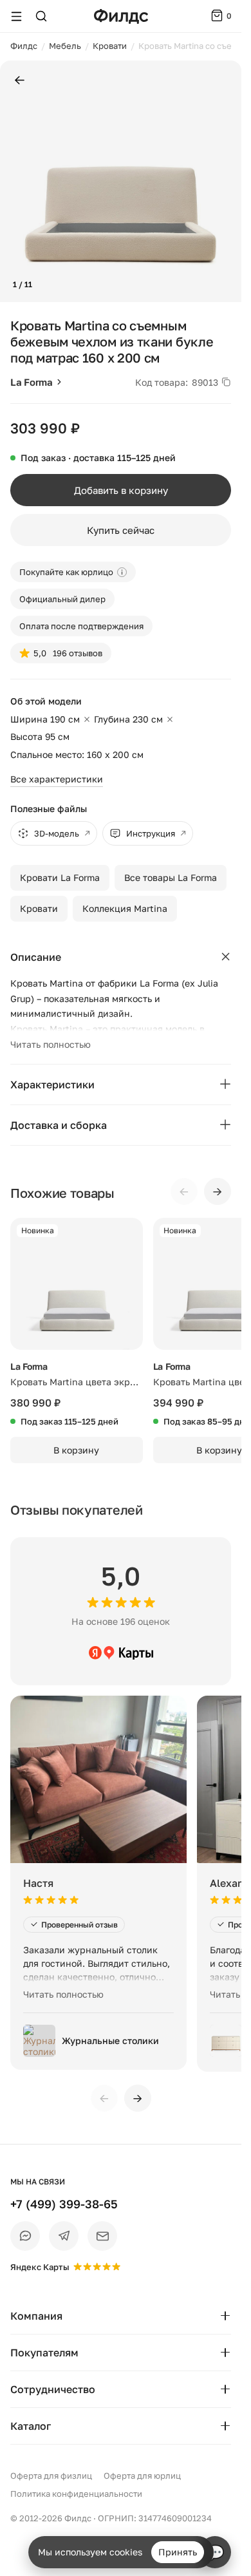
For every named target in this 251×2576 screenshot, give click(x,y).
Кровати (39, 908)
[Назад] (20, 81)
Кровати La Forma (60, 877)
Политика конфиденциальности (76, 2494)
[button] (15, 182)
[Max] (25, 2236)
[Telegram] (64, 2236)
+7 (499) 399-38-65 (64, 2204)
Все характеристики (57, 779)
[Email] (102, 2236)
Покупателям (44, 2353)
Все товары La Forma (171, 877)
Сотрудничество (53, 2389)
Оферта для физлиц (51, 2476)
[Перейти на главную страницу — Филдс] (121, 16)
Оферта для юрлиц (142, 2476)
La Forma (32, 382)
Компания (36, 2316)
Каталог (31, 2426)
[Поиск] (41, 16)
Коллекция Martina (125, 908)
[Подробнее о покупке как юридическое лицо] (122, 572)
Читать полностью (51, 1044)
